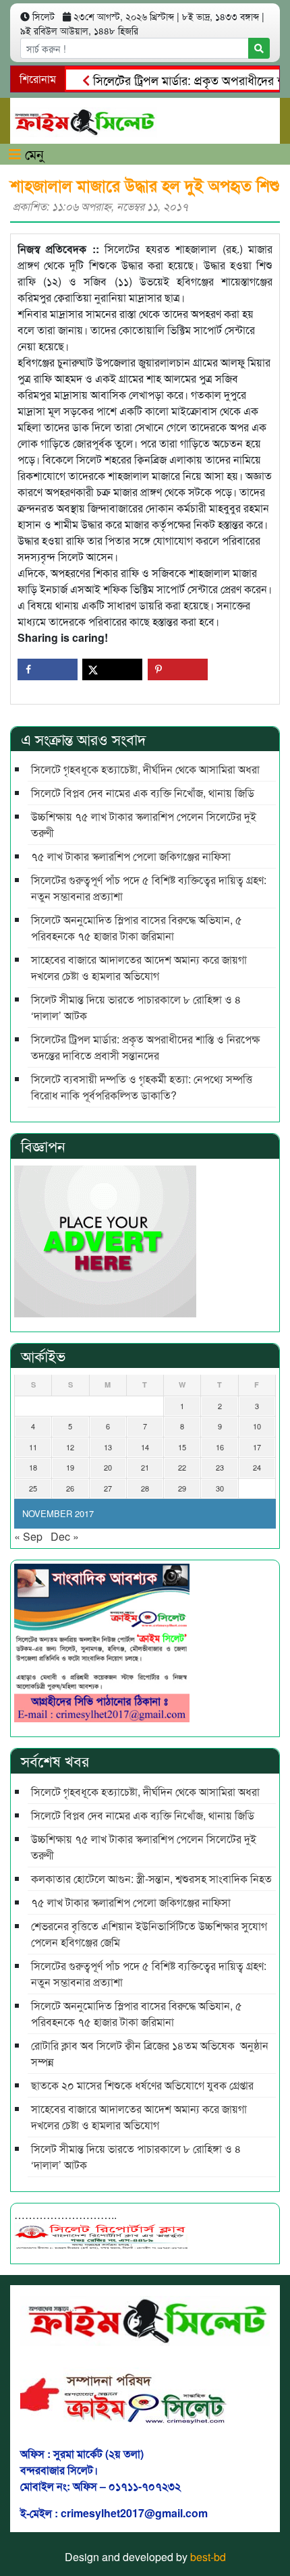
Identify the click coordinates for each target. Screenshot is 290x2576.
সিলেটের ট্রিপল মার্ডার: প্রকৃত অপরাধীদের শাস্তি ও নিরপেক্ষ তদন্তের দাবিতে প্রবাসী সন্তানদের (145, 1047)
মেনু (32, 154)
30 (220, 1488)
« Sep (28, 1536)
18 (33, 1467)
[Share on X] (112, 669)
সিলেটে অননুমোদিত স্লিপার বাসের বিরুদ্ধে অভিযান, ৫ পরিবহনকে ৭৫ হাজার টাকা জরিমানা (137, 928)
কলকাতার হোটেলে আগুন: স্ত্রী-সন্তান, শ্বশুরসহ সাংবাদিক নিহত (151, 1879)
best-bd (208, 2557)
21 (145, 1467)
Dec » (65, 1536)
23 (220, 1467)
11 (33, 1447)
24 (257, 1467)
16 (220, 1447)
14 (145, 1447)
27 (108, 1488)
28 (145, 1488)
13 (108, 1447)
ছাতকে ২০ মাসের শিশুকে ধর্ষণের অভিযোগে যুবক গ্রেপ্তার (142, 2085)
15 (182, 1447)
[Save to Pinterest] (178, 669)
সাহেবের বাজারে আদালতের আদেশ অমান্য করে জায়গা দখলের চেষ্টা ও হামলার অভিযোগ (139, 967)
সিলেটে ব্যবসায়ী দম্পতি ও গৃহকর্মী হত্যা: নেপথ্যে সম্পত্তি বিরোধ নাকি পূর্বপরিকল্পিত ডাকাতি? (142, 1087)
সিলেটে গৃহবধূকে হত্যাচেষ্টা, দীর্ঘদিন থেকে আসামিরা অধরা (145, 769)
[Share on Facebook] (48, 669)
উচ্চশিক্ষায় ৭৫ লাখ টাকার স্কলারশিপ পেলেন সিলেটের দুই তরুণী (144, 824)
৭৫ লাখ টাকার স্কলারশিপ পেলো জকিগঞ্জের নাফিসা (131, 856)
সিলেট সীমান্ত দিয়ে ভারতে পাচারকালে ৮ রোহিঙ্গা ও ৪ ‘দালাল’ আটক (136, 1007)
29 (182, 1488)
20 (108, 1467)
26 (70, 1488)
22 (182, 1467)
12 (70, 1447)
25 (33, 1488)
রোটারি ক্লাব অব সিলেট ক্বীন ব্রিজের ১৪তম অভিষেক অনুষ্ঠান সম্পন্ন (150, 2053)
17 (257, 1447)
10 (257, 1426)
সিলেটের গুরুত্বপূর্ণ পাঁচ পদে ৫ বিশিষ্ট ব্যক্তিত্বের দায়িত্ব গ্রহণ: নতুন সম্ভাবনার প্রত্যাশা (149, 888)
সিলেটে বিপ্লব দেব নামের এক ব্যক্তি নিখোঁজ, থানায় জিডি (143, 793)
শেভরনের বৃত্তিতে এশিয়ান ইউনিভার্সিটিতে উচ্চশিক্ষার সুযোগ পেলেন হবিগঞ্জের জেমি (149, 1934)
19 (70, 1467)
